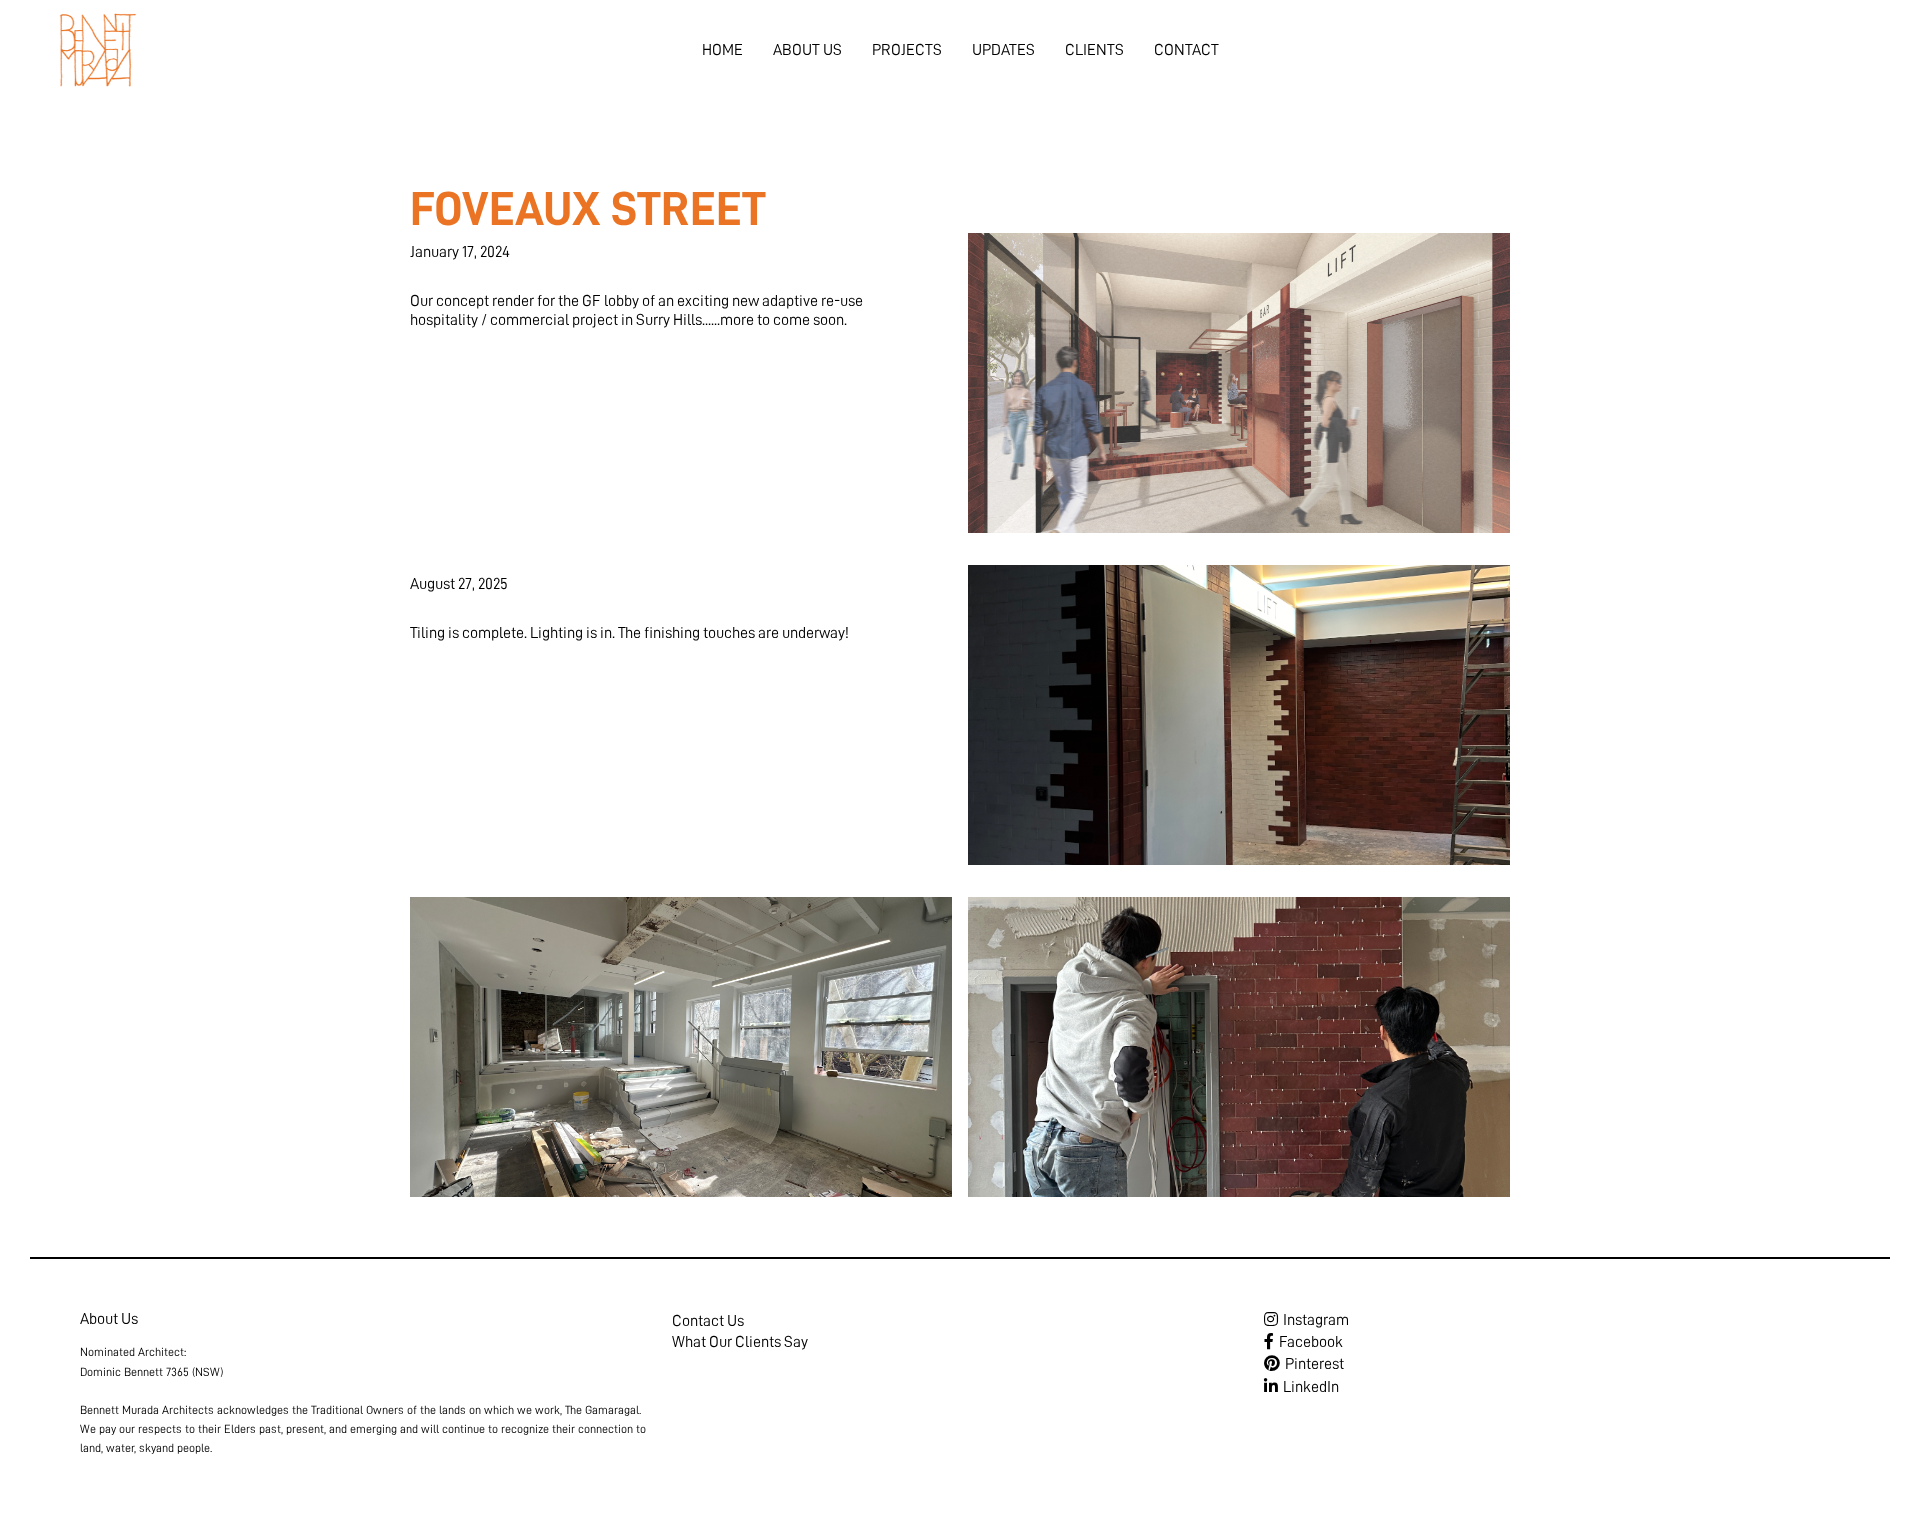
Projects (907, 50)
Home (722, 50)
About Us (807, 50)
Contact (1186, 50)
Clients (1094, 50)
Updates (1003, 50)
